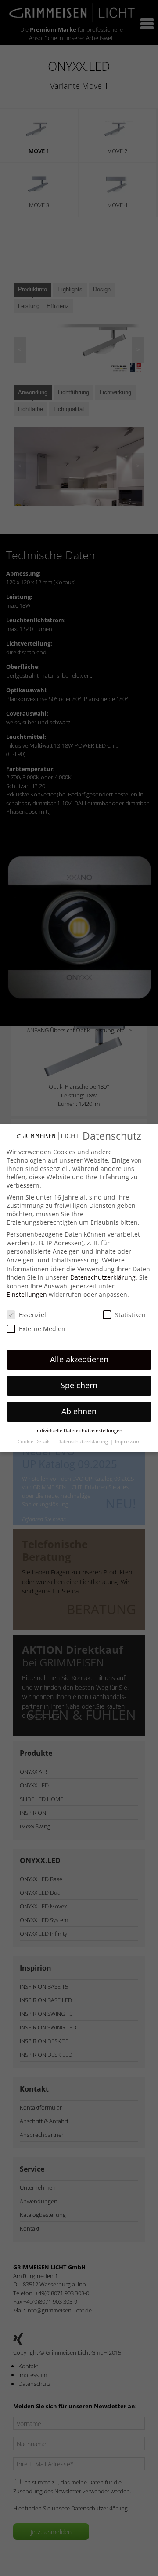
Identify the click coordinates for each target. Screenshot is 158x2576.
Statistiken (130, 1315)
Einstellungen (27, 1294)
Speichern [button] (79, 1385)
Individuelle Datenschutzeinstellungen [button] (79, 1431)
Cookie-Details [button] (35, 1442)
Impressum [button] (128, 1442)
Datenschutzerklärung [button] (83, 1442)
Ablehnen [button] (79, 1411)
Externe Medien (42, 1329)
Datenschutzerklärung (103, 1277)
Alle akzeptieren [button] (79, 1359)
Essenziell (33, 1315)
